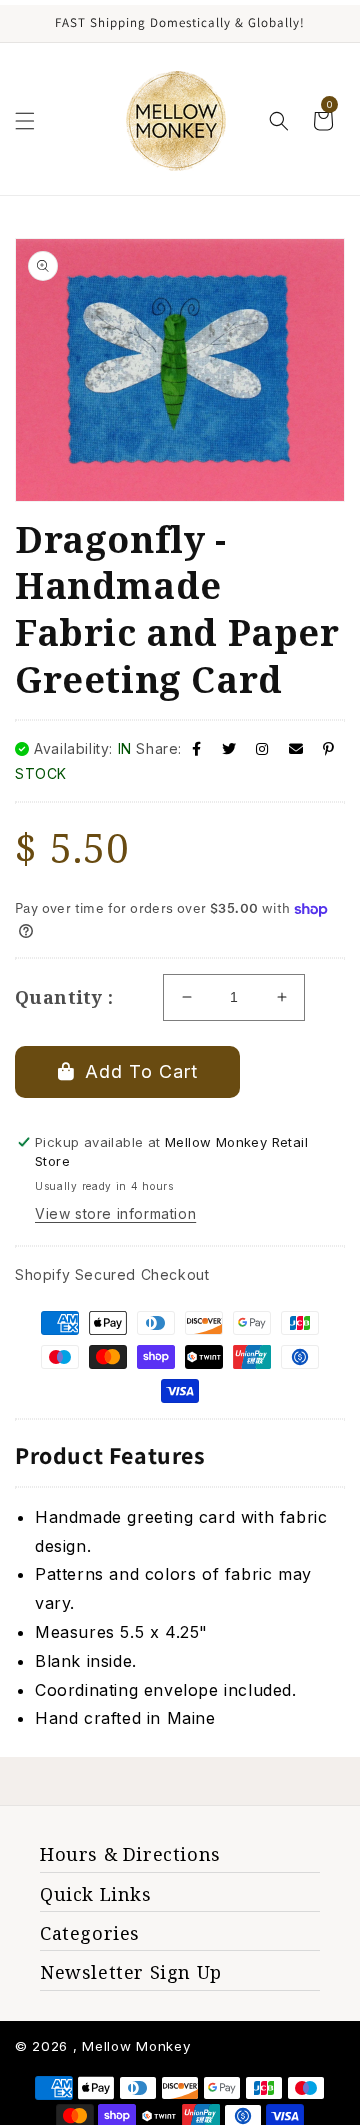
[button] (25, 121)
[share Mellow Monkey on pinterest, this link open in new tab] (329, 748)
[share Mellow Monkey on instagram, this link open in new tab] (262, 748)
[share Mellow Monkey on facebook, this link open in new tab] (197, 748)
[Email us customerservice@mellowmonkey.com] (296, 748)
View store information (115, 1213)
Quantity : (64, 997)
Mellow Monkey (136, 2046)
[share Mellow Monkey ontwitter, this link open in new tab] (229, 748)
